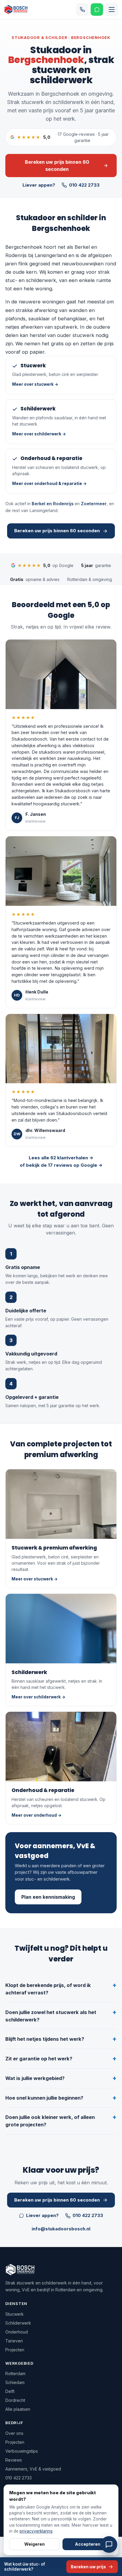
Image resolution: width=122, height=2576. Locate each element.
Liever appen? (39, 185)
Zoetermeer (94, 504)
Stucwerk (15, 2314)
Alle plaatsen (18, 2409)
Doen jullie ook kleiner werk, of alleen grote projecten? (50, 2121)
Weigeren (34, 2544)
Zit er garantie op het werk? (39, 2059)
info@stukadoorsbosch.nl (61, 2229)
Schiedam (15, 2382)
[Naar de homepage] (19, 10)
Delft (10, 2391)
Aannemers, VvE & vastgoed (33, 2469)
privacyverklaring (36, 2531)
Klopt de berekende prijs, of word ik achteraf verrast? (48, 1989)
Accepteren (88, 2544)
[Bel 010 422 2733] (82, 10)
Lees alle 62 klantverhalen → (61, 1158)
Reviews (14, 2460)
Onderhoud (17, 2332)
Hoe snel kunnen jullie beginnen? (44, 2098)
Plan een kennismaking (48, 1897)
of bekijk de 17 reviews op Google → (61, 1165)
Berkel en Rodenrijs (53, 504)
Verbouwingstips (22, 2451)
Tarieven (14, 2341)
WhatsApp (97, 10)
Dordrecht (15, 2400)
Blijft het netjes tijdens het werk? (45, 2039)
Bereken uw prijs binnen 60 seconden (57, 166)
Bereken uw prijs (88, 2567)
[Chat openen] (109, 2544)
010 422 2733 (84, 185)
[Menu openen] (112, 10)
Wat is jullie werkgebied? (35, 2078)
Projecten (15, 2350)
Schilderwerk (18, 2323)
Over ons (14, 2433)
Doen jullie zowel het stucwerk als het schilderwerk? (51, 2016)
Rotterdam (15, 2373)
